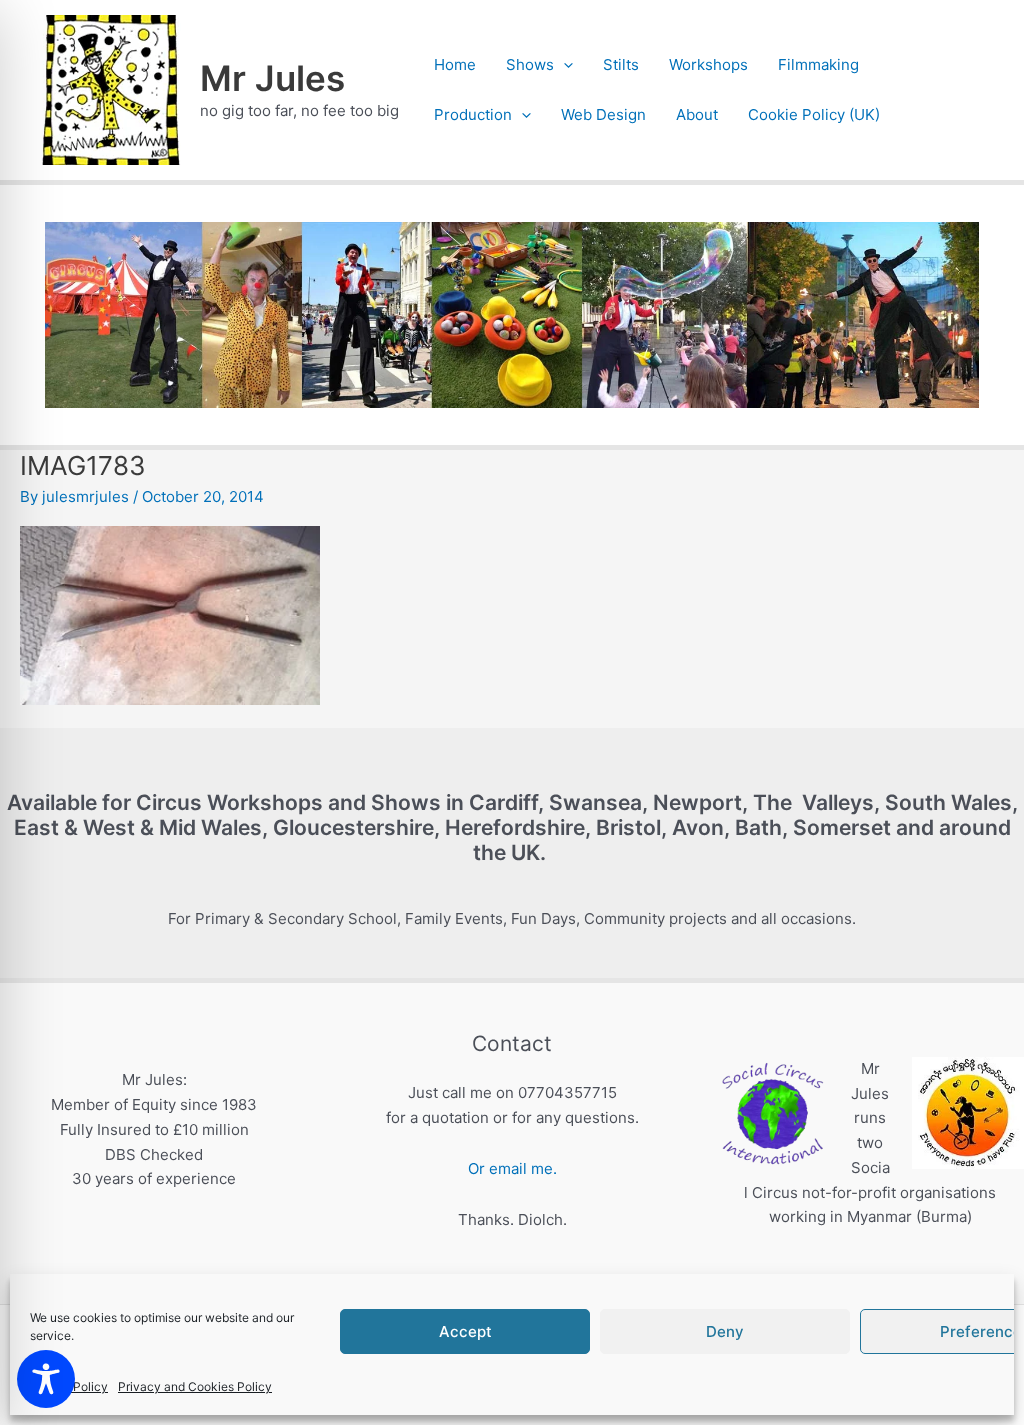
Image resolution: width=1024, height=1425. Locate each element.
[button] (563, 65)
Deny (725, 1331)
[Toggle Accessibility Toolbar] (46, 1379)
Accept (465, 1331)
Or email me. (512, 1168)
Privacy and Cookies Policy (195, 1386)
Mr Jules (272, 78)
